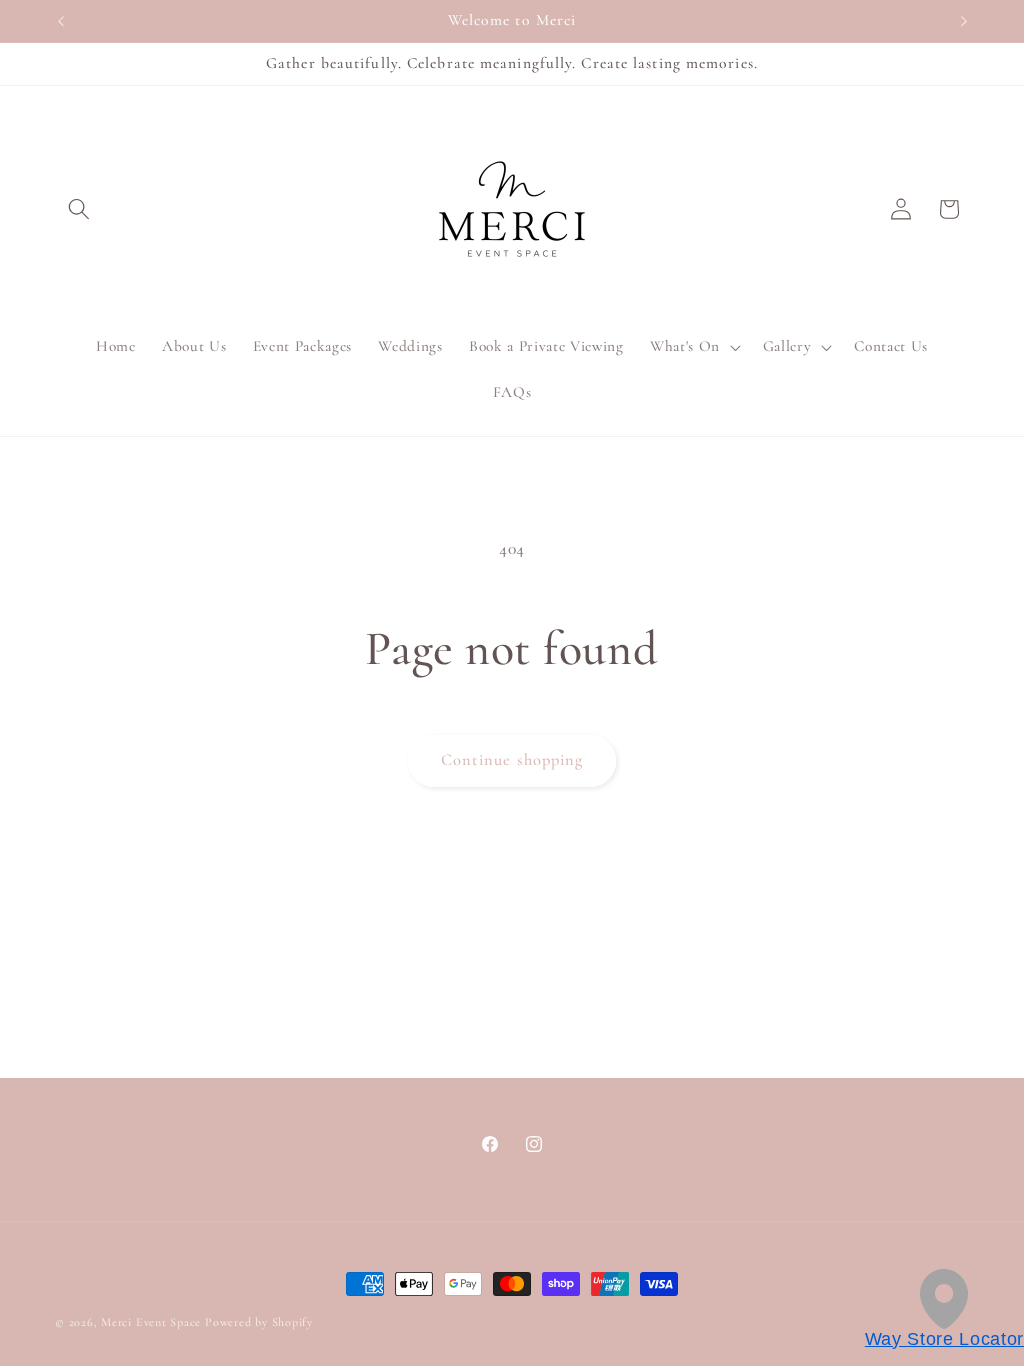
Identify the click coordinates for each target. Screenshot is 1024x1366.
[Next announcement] (964, 21)
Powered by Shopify (259, 1322)
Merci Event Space (151, 1322)
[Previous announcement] (61, 21)
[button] (79, 209)
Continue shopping (512, 760)
